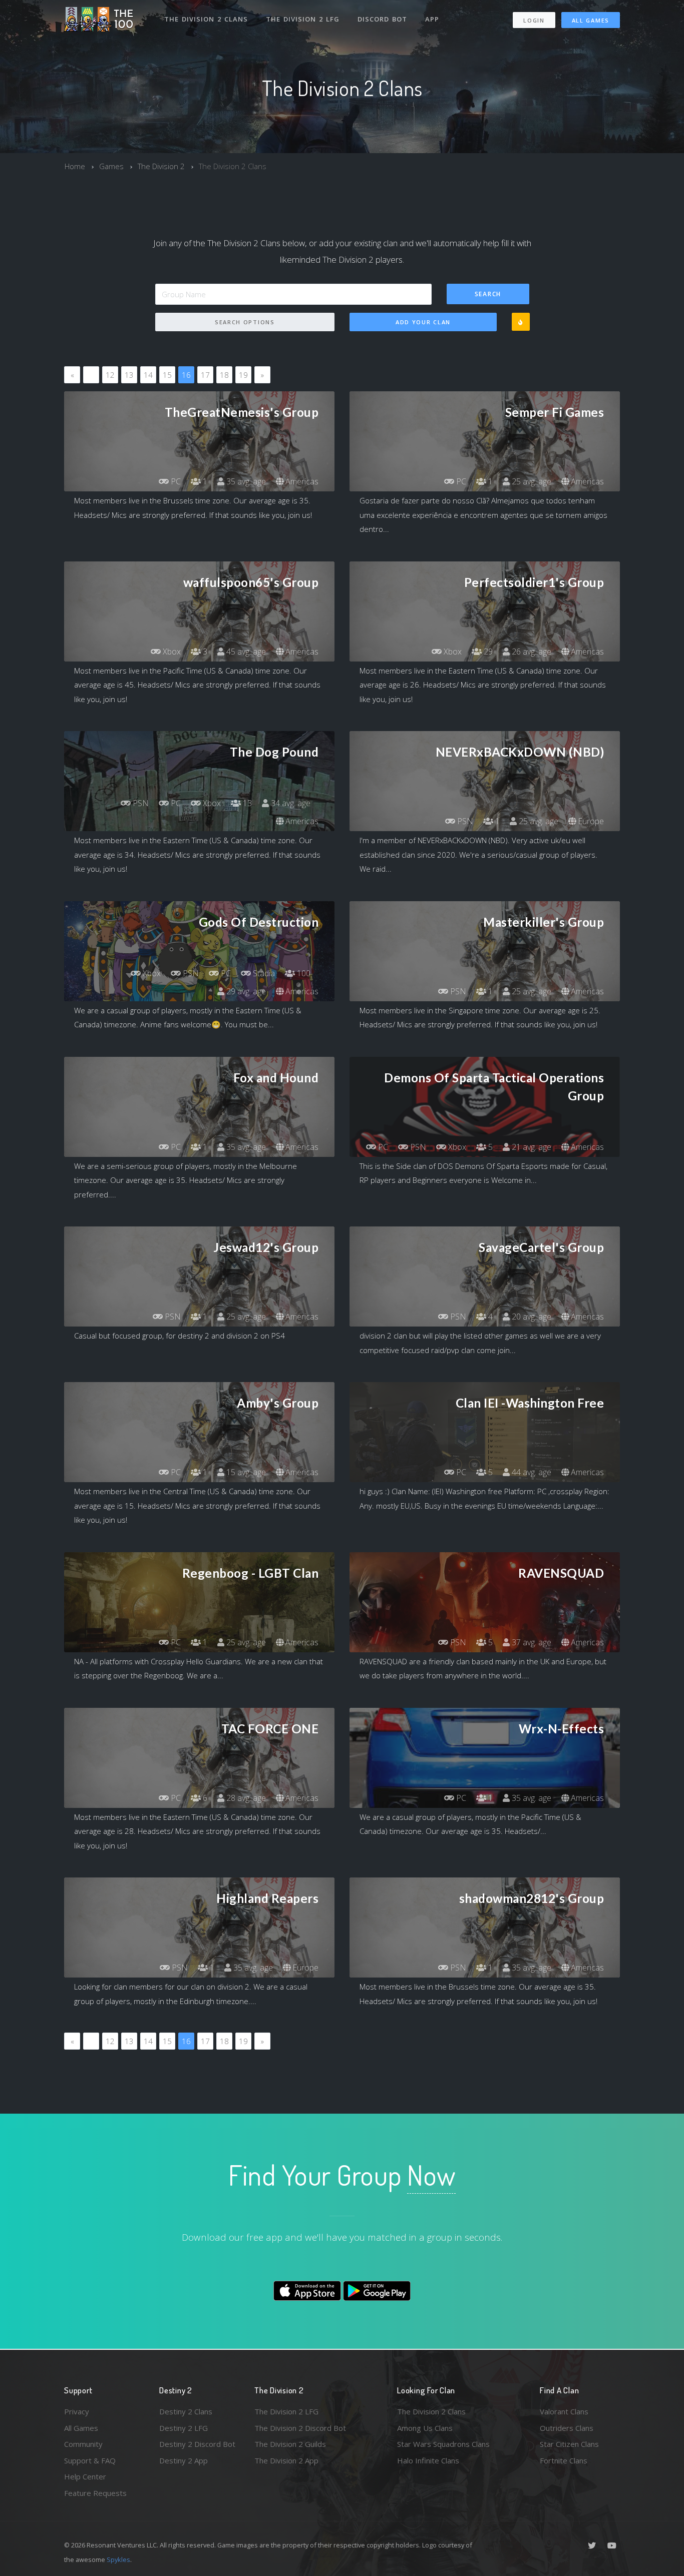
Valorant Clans (564, 2411)
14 (148, 375)
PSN (140, 803)
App (432, 19)
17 (205, 375)
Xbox (171, 652)
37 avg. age (531, 1642)
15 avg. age (245, 1472)
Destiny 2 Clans (186, 2411)
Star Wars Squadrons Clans (443, 2444)
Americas (301, 481)
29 (487, 652)
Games (111, 166)
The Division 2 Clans (206, 19)
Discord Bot (382, 19)
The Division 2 (161, 166)
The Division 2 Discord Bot (300, 2428)
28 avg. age (245, 1798)
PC (175, 481)
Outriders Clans (567, 2428)
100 (303, 973)
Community (83, 2444)
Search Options (245, 322)
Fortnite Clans (564, 2460)
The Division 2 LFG (303, 19)
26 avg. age (531, 652)
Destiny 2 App (184, 2460)
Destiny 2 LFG (184, 2428)
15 (167, 375)
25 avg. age (531, 481)
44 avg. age (531, 1472)
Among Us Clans (425, 2428)
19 (243, 375)
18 (224, 375)
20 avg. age (531, 1317)
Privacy (77, 2411)
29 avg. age (245, 991)
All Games (591, 20)
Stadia (263, 973)
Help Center (85, 2476)
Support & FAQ (90, 2460)
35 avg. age (245, 481)
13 (129, 375)
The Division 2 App (286, 2460)
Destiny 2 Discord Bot (197, 2444)
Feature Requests (95, 2493)
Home (75, 166)
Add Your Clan (423, 322)
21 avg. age (531, 1147)
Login (534, 20)
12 (110, 375)
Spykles (118, 2559)
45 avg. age (245, 652)
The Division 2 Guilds (290, 2444)
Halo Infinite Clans (428, 2460)
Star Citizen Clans (569, 2444)
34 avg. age (290, 803)
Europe (590, 821)
